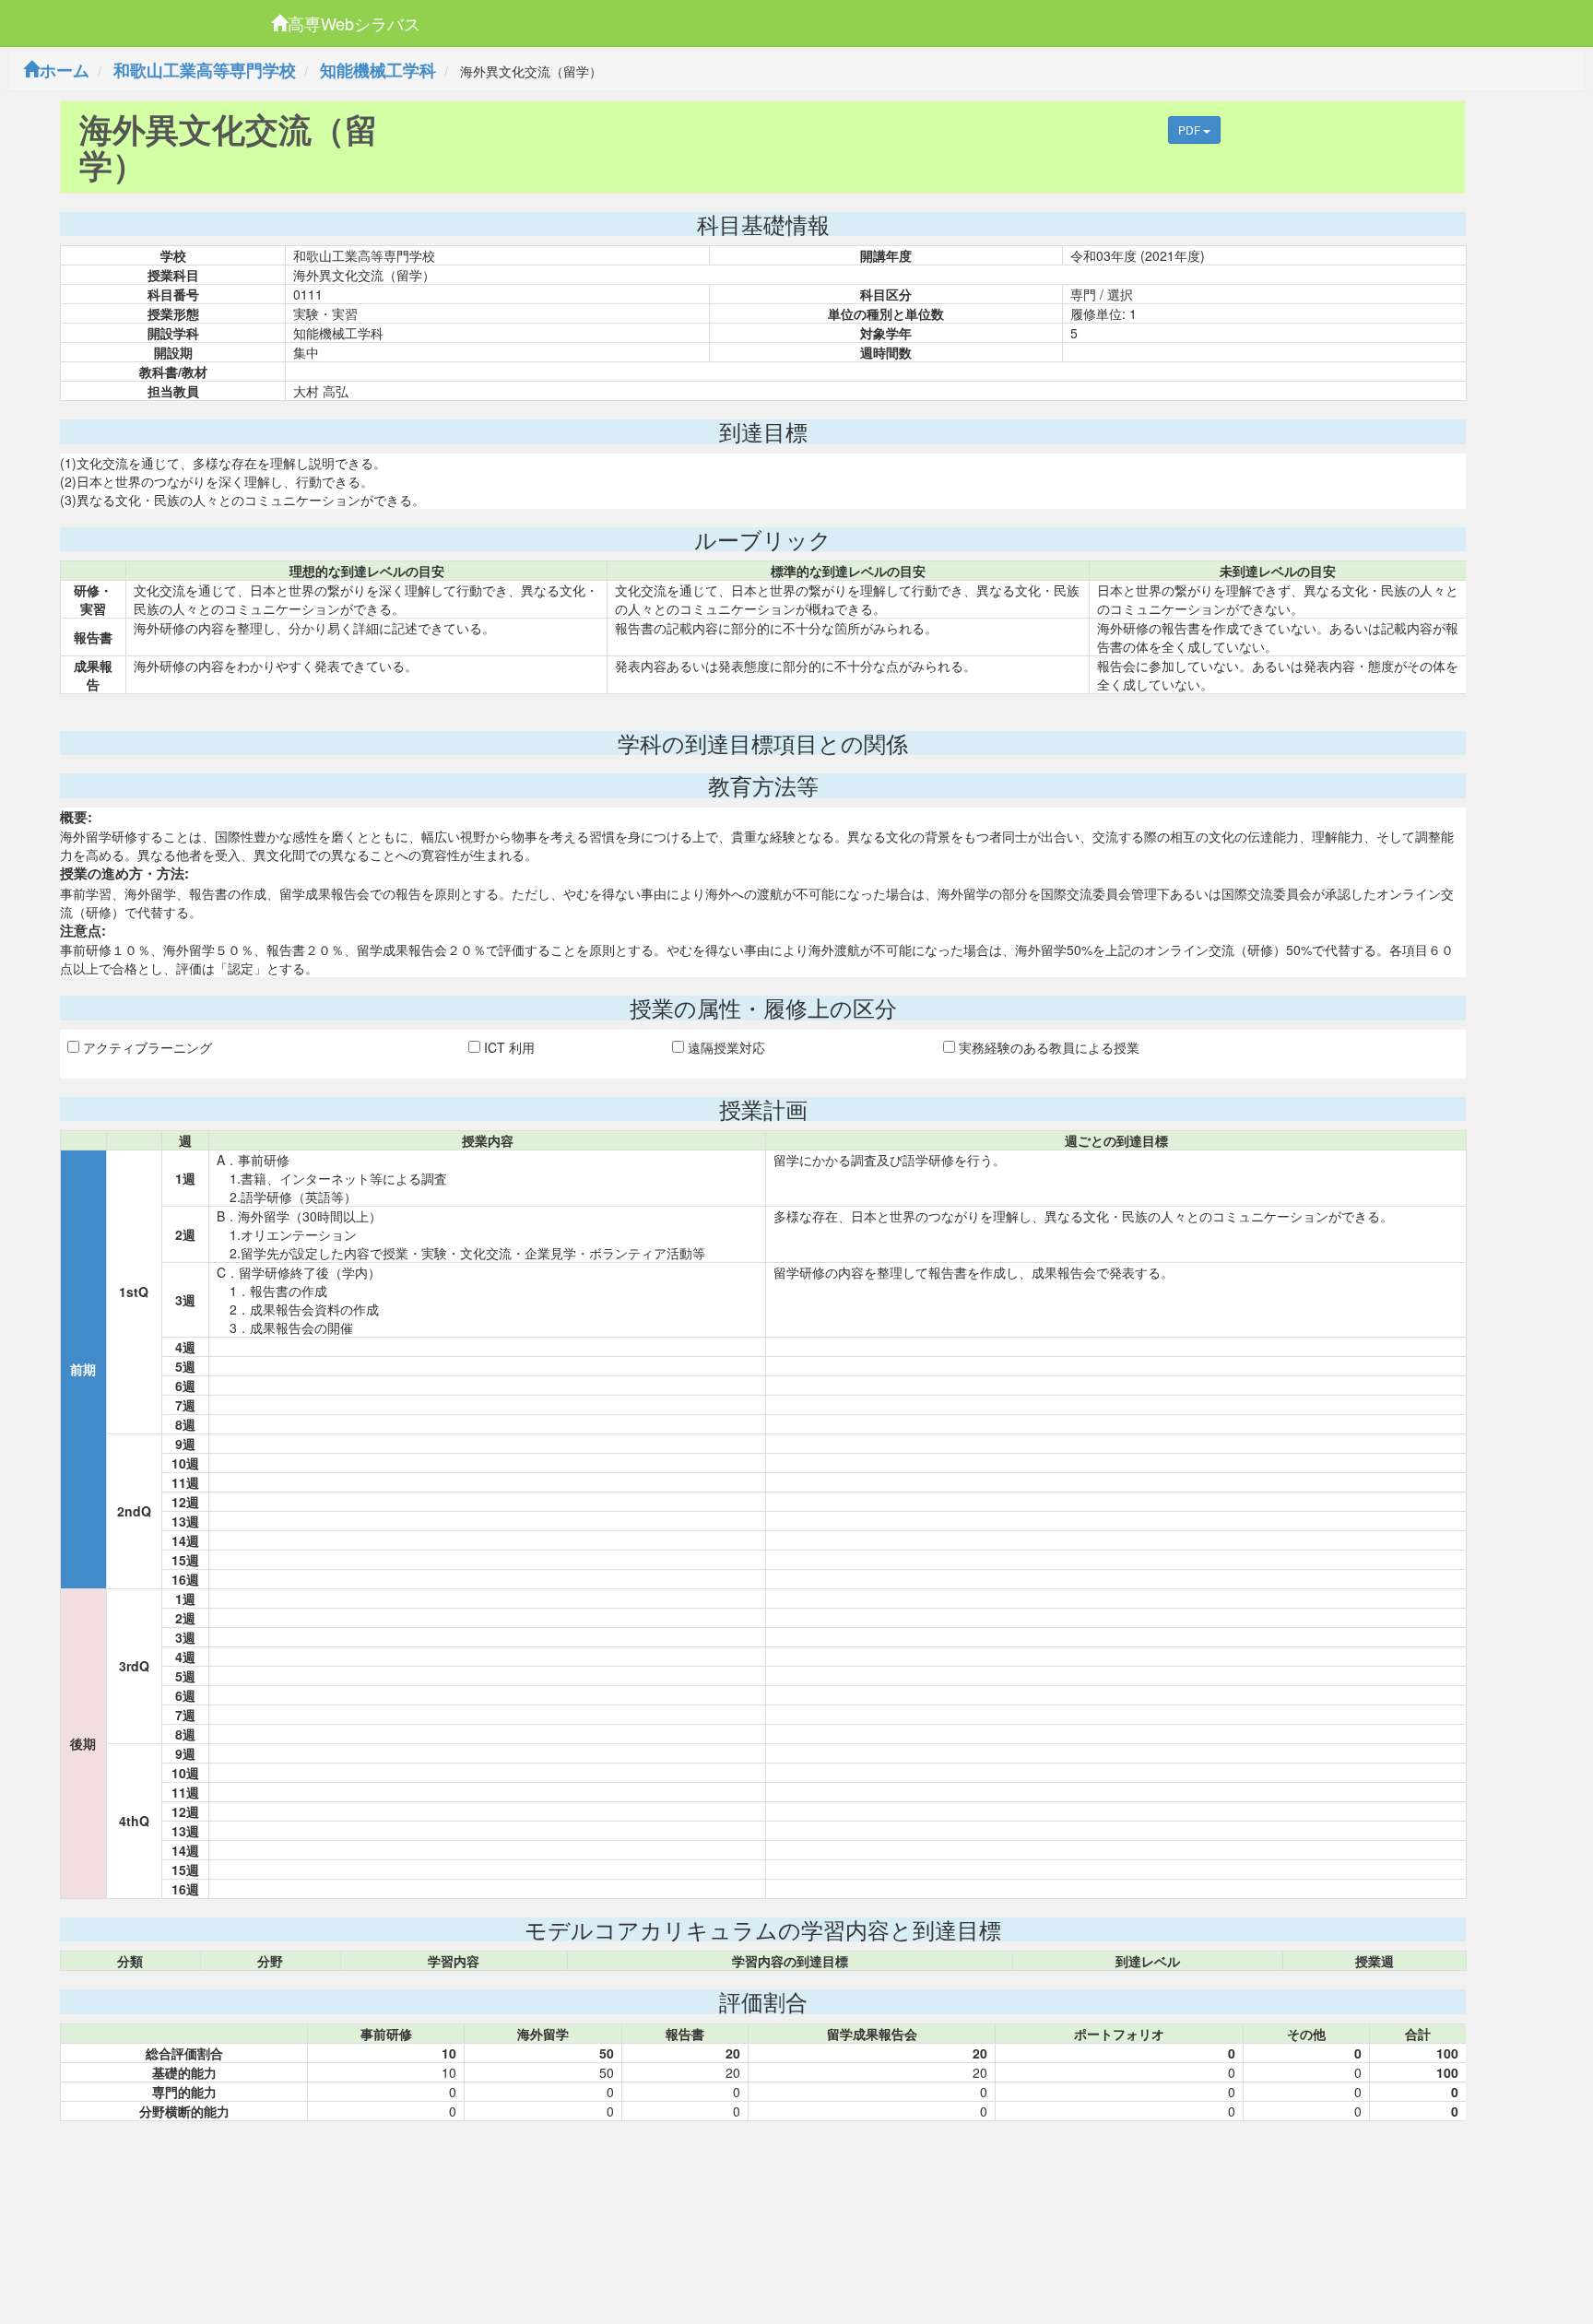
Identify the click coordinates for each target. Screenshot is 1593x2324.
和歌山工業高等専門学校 (205, 70)
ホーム (65, 70)
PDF (1191, 130)
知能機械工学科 (378, 70)
